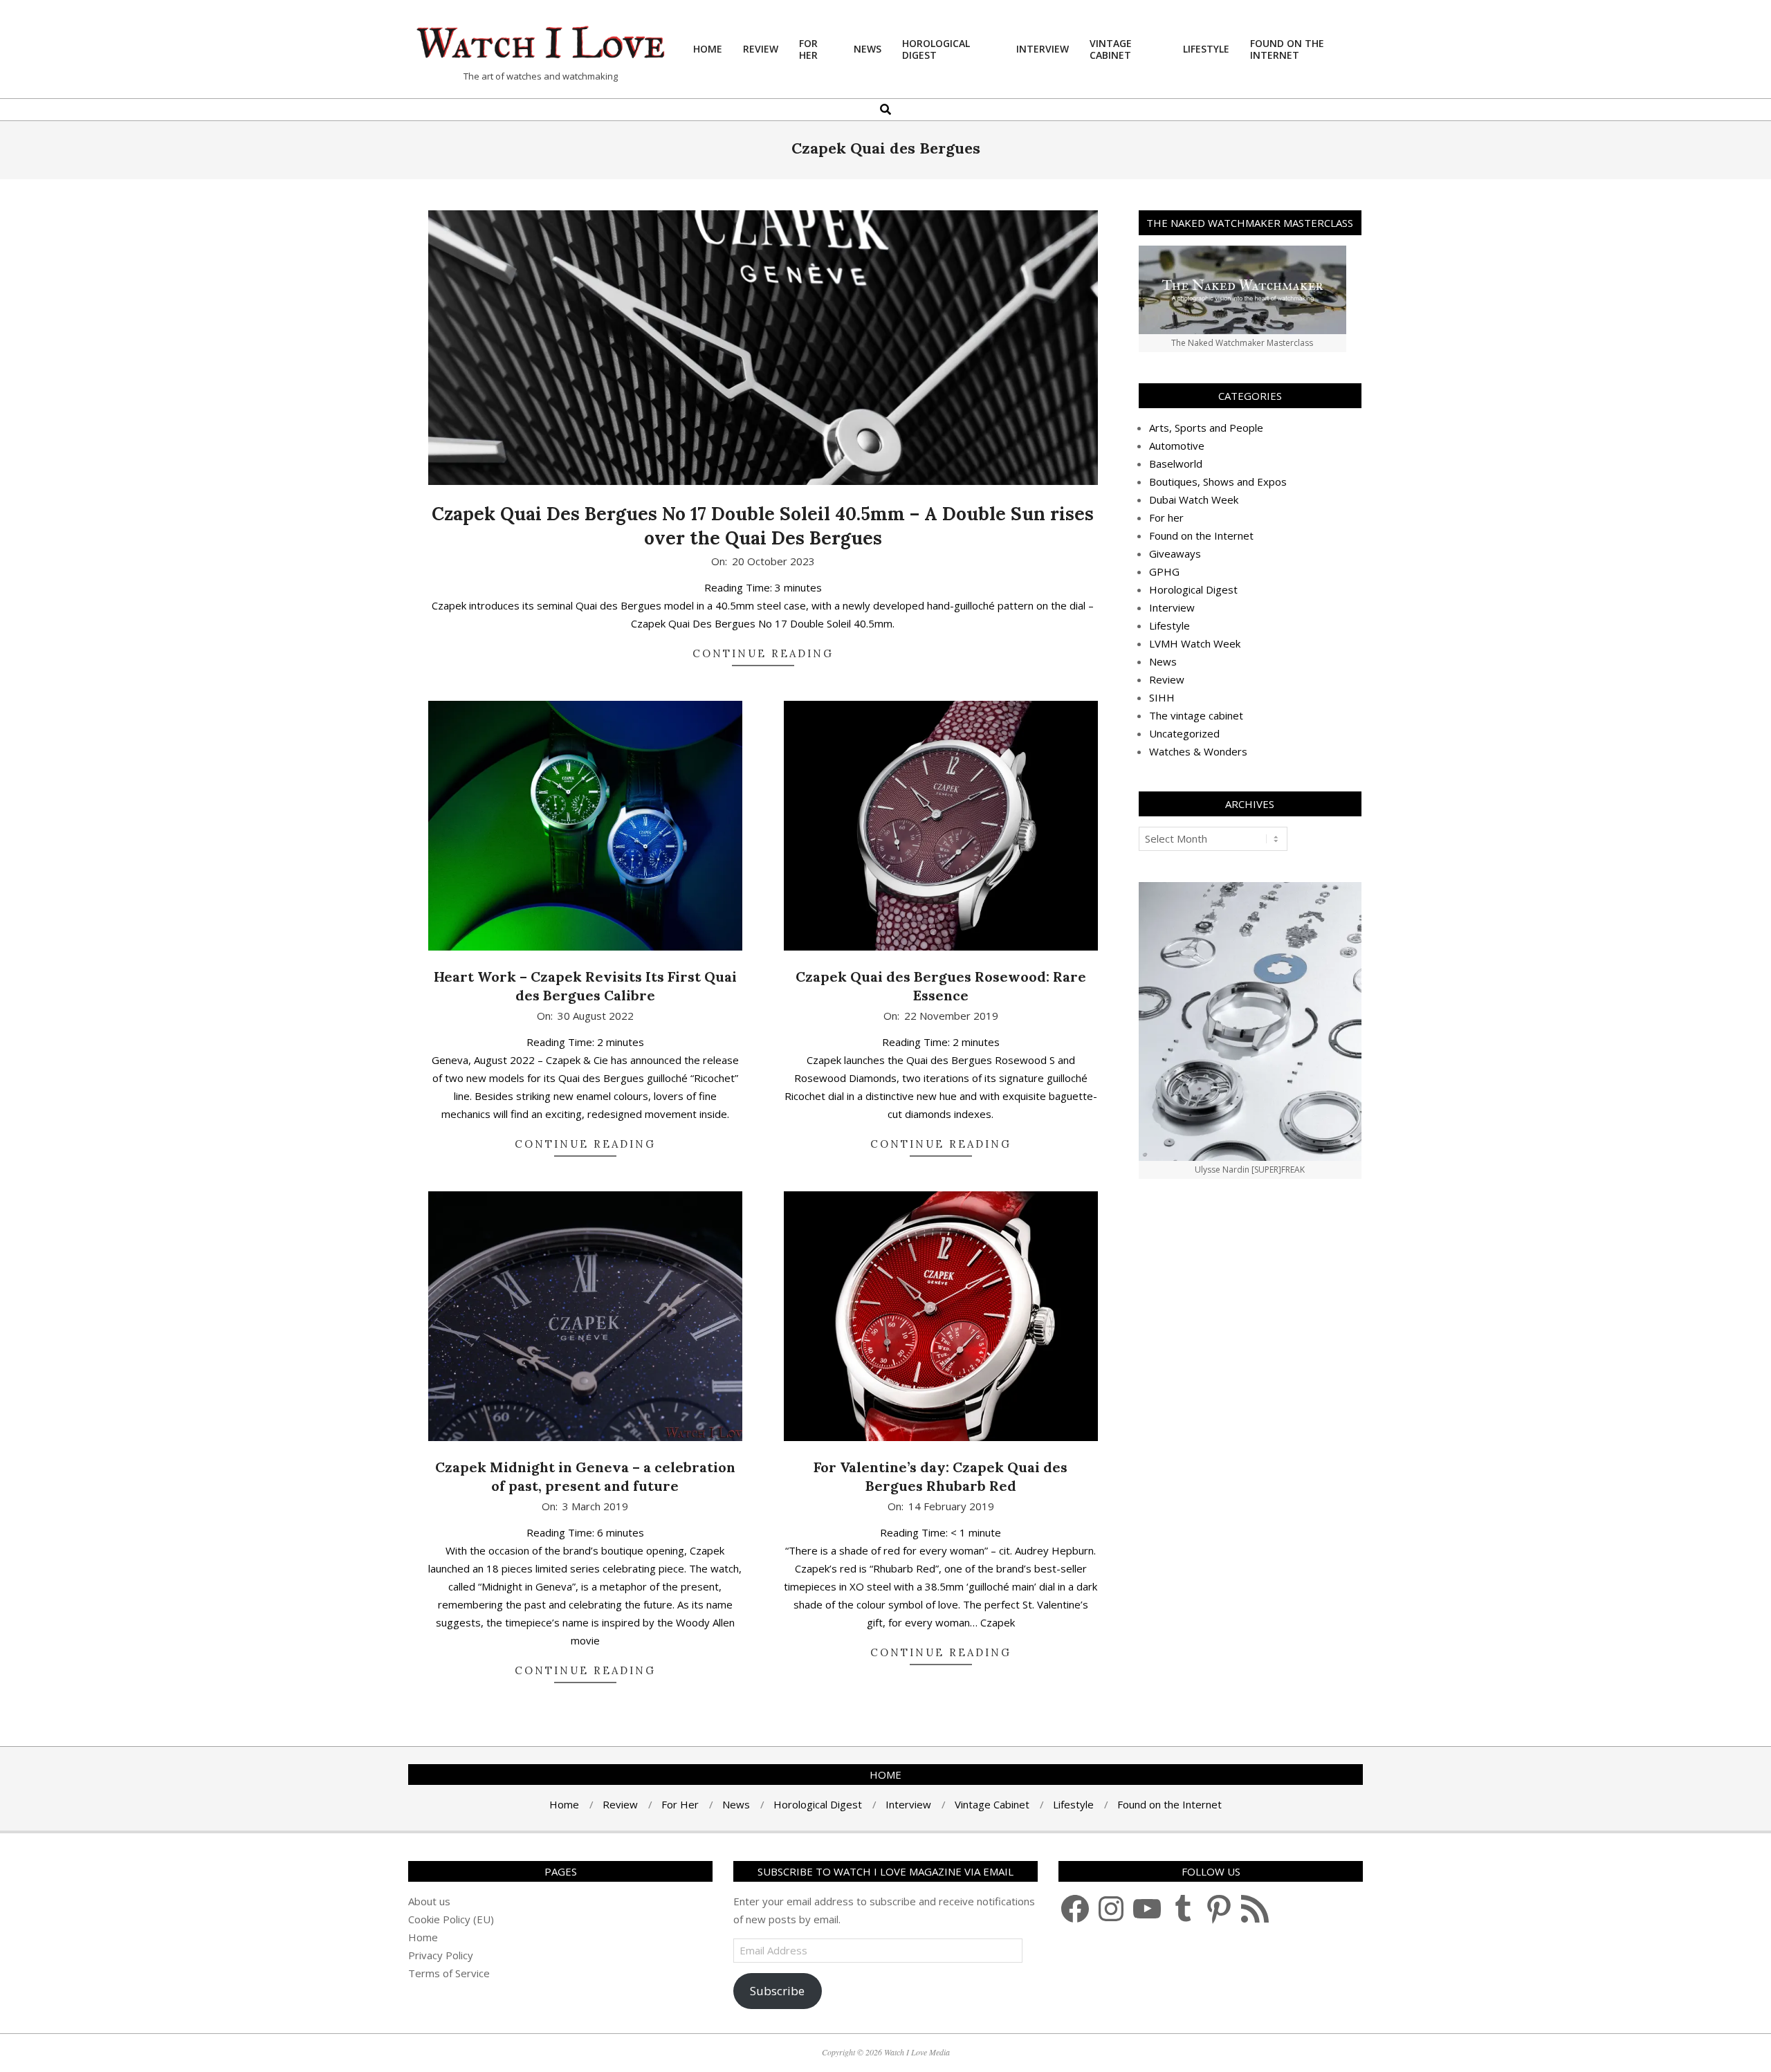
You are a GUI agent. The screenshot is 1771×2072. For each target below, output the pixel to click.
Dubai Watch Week (1194, 499)
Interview (1172, 607)
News (1163, 661)
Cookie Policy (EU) (451, 1919)
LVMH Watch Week (1195, 643)
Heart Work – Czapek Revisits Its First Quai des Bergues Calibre (585, 986)
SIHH (1162, 697)
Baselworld (1176, 464)
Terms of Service (449, 1973)
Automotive (1177, 446)
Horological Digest (1193, 589)
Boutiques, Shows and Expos (1218, 482)
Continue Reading (763, 653)
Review (1167, 679)
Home (423, 1937)
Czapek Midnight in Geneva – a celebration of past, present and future (585, 1476)
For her (1166, 517)
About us (429, 1901)
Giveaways (1175, 553)
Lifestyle (1169, 625)
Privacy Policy (441, 1955)
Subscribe (777, 1991)
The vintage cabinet (1196, 715)
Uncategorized (1184, 733)
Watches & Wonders (1198, 751)
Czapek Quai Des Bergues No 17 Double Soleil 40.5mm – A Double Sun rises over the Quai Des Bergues (763, 526)
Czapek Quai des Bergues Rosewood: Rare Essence (941, 986)
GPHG (1164, 571)
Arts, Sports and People (1206, 428)
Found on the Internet (1201, 535)
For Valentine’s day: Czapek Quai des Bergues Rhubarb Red (940, 1476)
